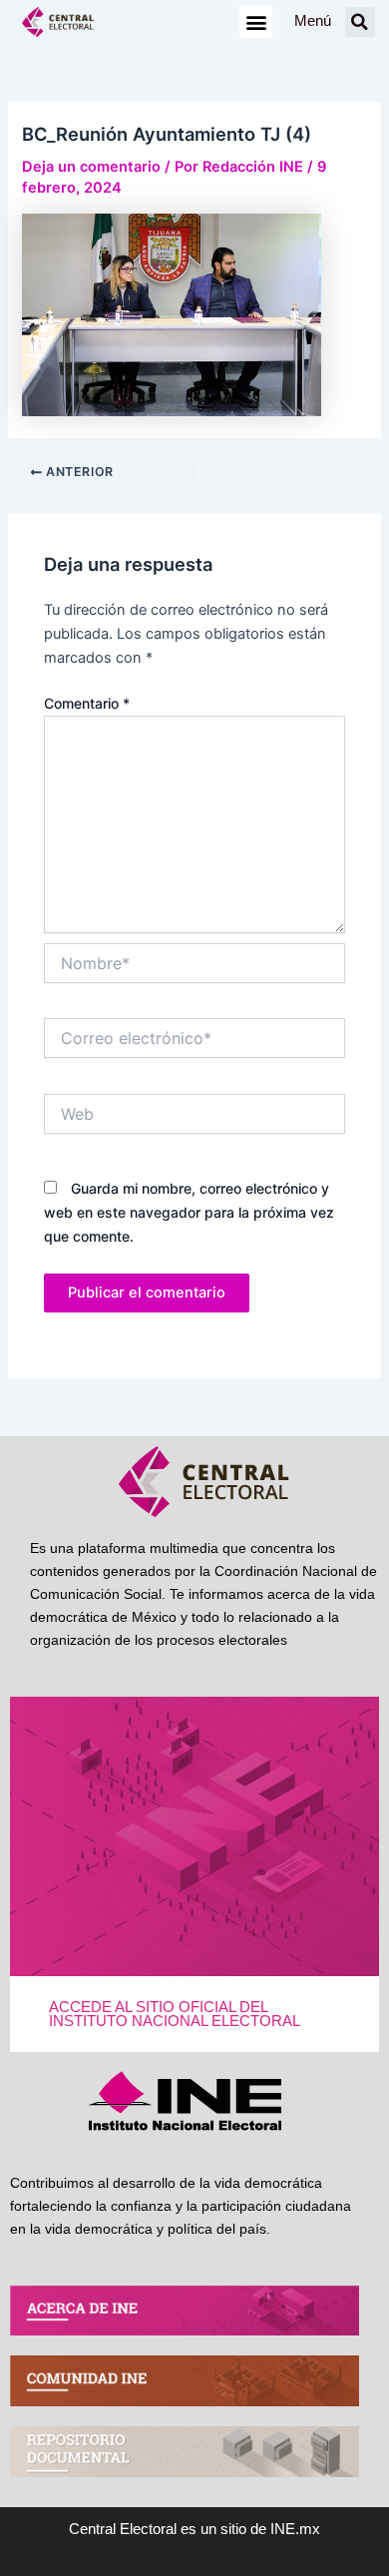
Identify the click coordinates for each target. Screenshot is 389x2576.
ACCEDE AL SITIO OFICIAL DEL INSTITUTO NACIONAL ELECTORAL (175, 2015)
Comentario (87, 703)
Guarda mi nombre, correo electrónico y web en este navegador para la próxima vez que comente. (189, 1212)
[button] (256, 21)
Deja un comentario (91, 167)
